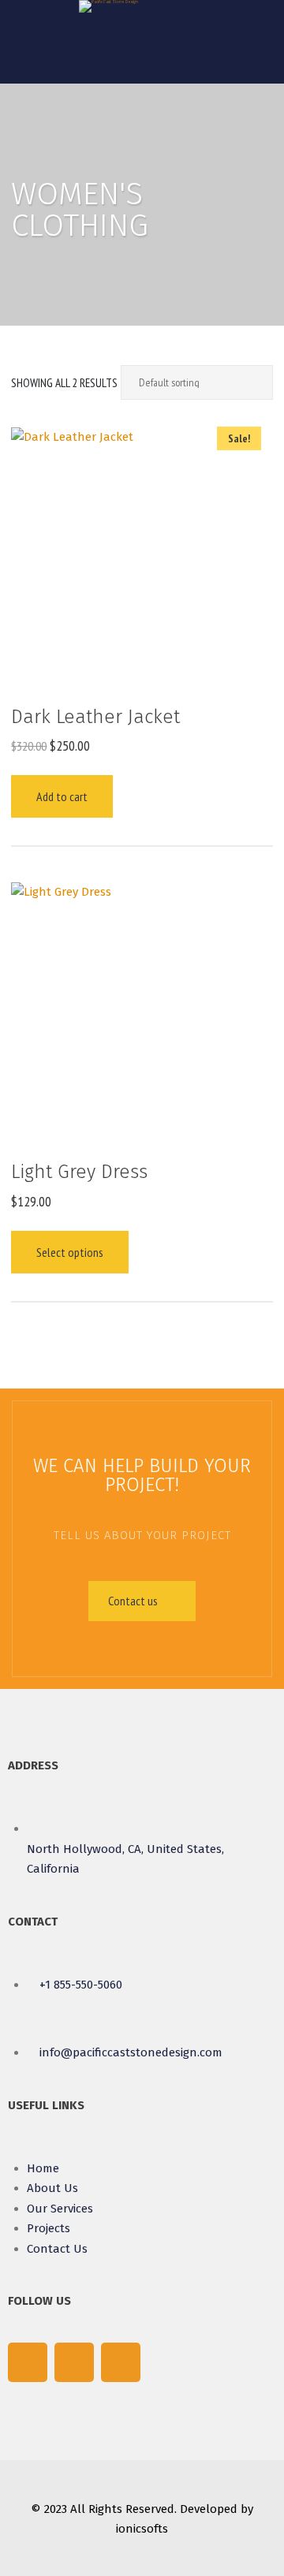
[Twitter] (74, 2362)
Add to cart (62, 796)
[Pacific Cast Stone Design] (108, 6)
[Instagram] (121, 2362)
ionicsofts (142, 2529)
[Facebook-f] (28, 2362)
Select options (70, 1252)
